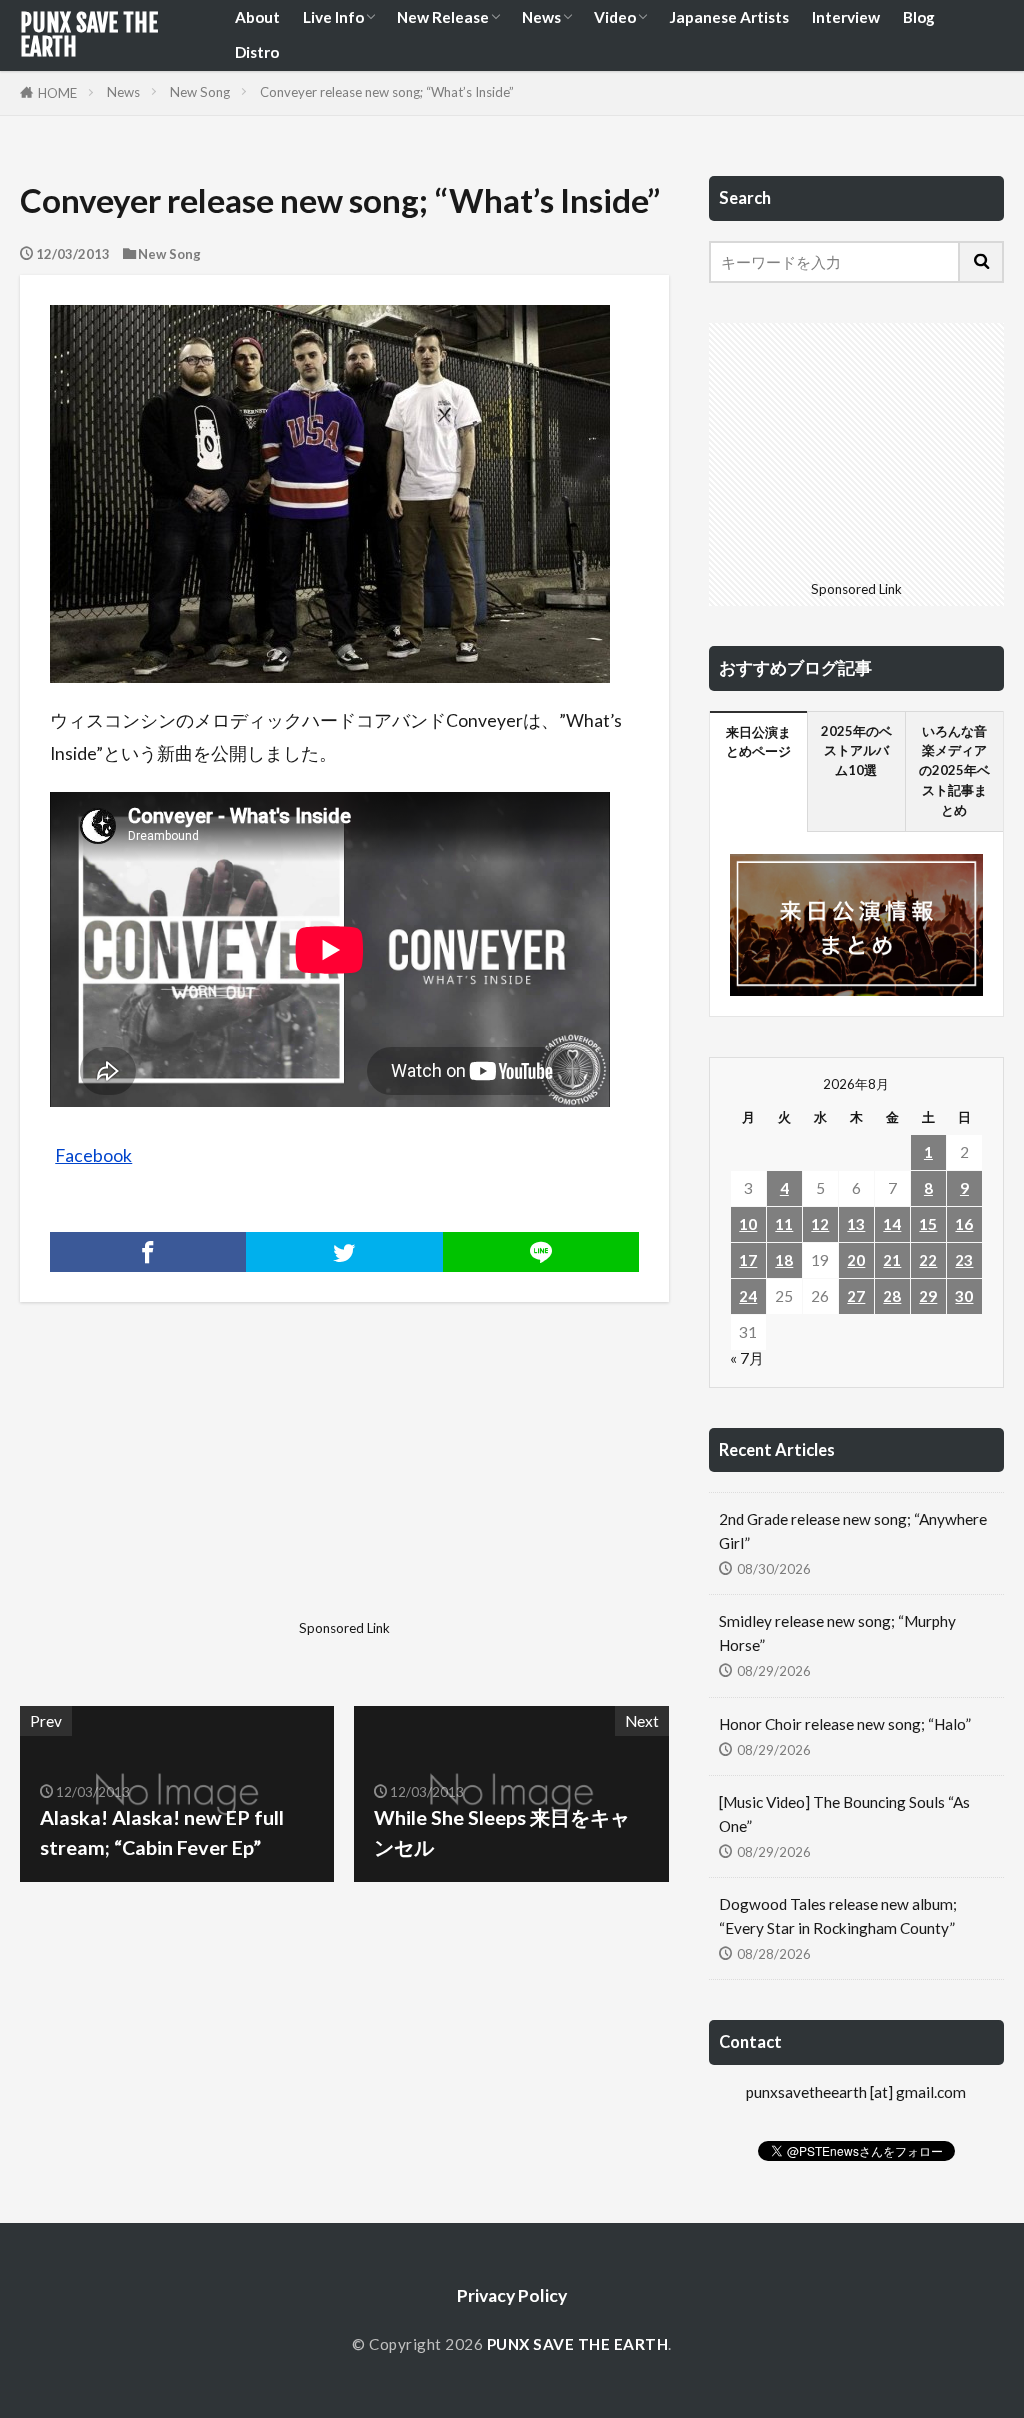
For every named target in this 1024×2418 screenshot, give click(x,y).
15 (928, 1224)
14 (892, 1224)
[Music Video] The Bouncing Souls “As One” (844, 1813)
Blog (919, 17)
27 (856, 1296)
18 (784, 1260)
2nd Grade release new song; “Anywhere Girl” (853, 1530)
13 (856, 1224)
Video (615, 17)
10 (748, 1224)
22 (928, 1260)
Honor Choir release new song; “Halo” (845, 1724)
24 (748, 1296)
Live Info (333, 17)
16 (964, 1224)
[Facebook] (148, 1252)
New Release (443, 17)
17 (748, 1260)
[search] (982, 262)
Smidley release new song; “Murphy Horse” (837, 1632)
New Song (200, 92)
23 (964, 1260)
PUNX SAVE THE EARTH (89, 35)
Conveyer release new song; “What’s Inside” (387, 92)
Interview (846, 17)
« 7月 (747, 1358)
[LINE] (541, 1252)
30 (964, 1296)
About (257, 17)
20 (856, 1260)
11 (784, 1224)
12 (820, 1224)
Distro (257, 52)
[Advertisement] (179, 1487)
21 (892, 1260)
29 (928, 1296)
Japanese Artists (729, 17)
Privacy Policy (512, 2295)
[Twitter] (344, 1252)
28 (892, 1296)
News (541, 17)
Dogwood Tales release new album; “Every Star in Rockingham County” (838, 1915)
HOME (57, 93)
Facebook (93, 1155)
